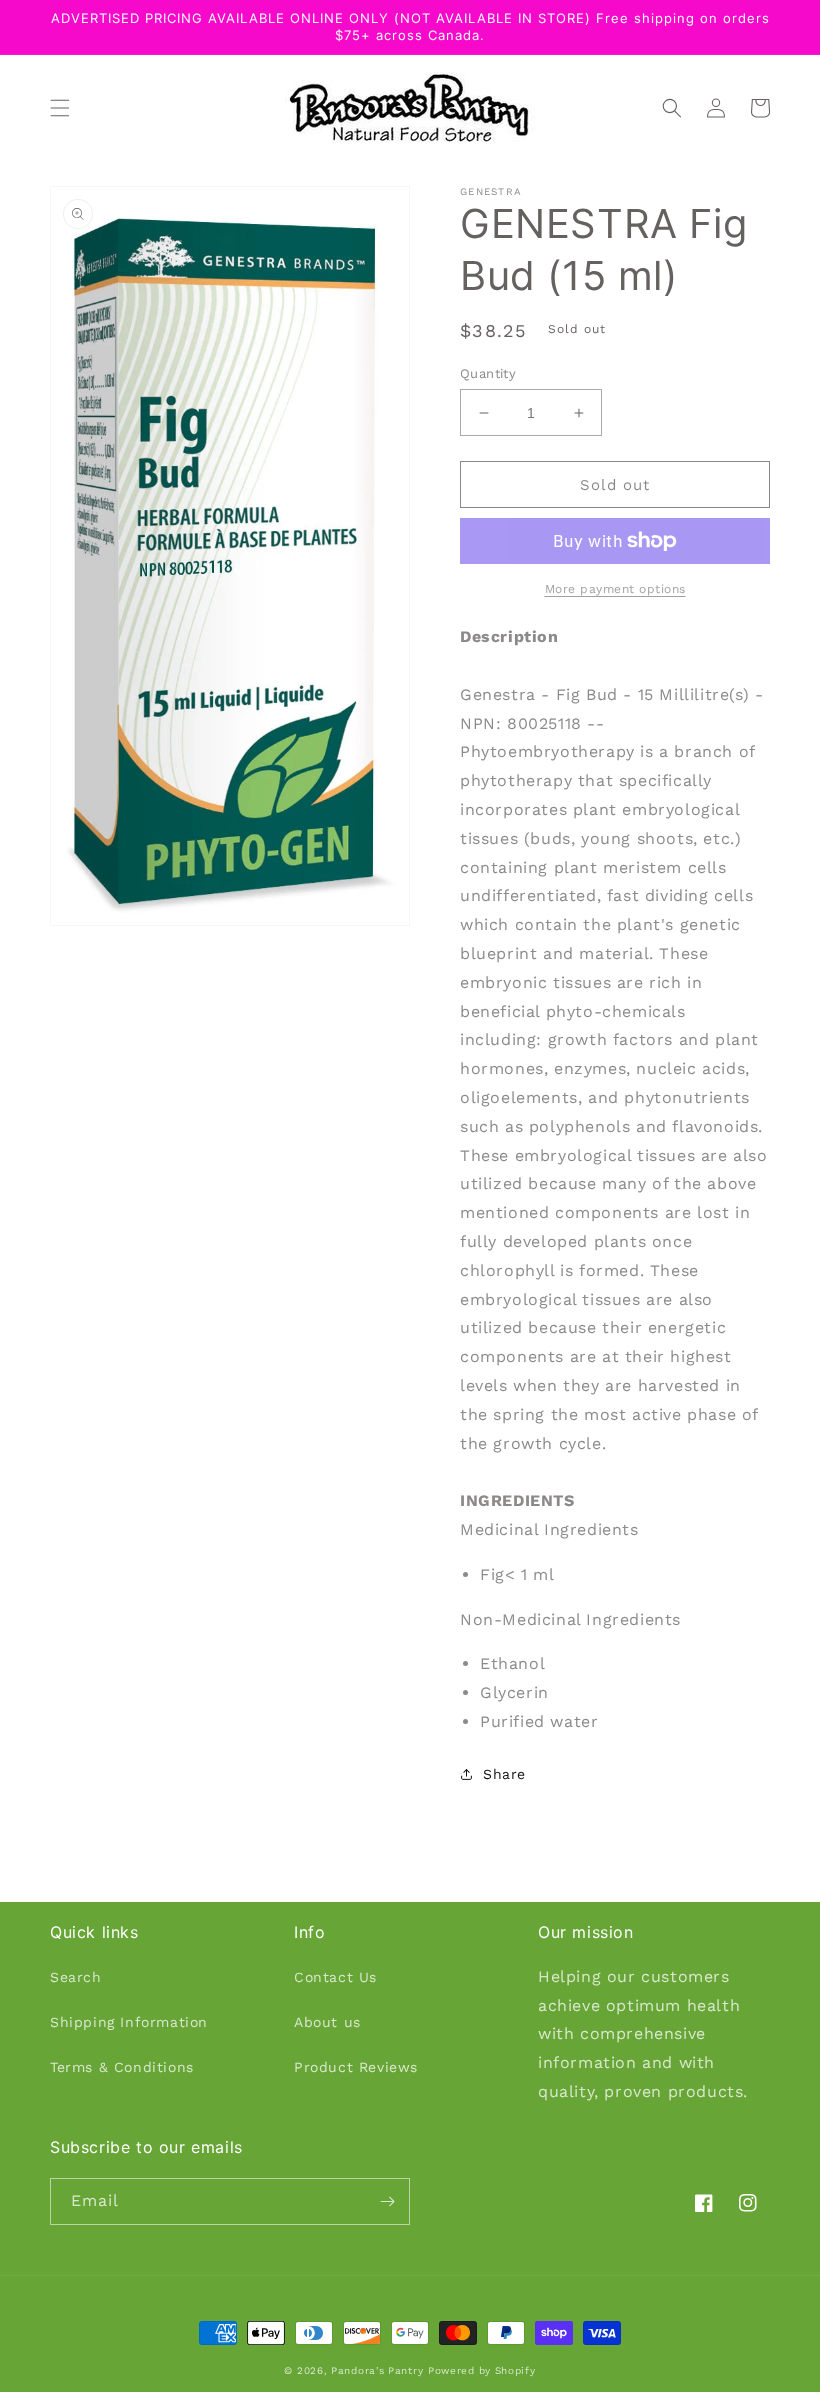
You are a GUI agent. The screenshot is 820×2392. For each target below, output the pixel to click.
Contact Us (335, 1977)
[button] (60, 108)
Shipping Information (129, 2022)
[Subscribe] (387, 2201)
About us (327, 2022)
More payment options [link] (615, 589)
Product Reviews (356, 2067)
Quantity (488, 373)
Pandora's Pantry (377, 2370)
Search (76, 1977)
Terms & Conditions (122, 2067)
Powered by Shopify (482, 2370)
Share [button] (504, 1774)
